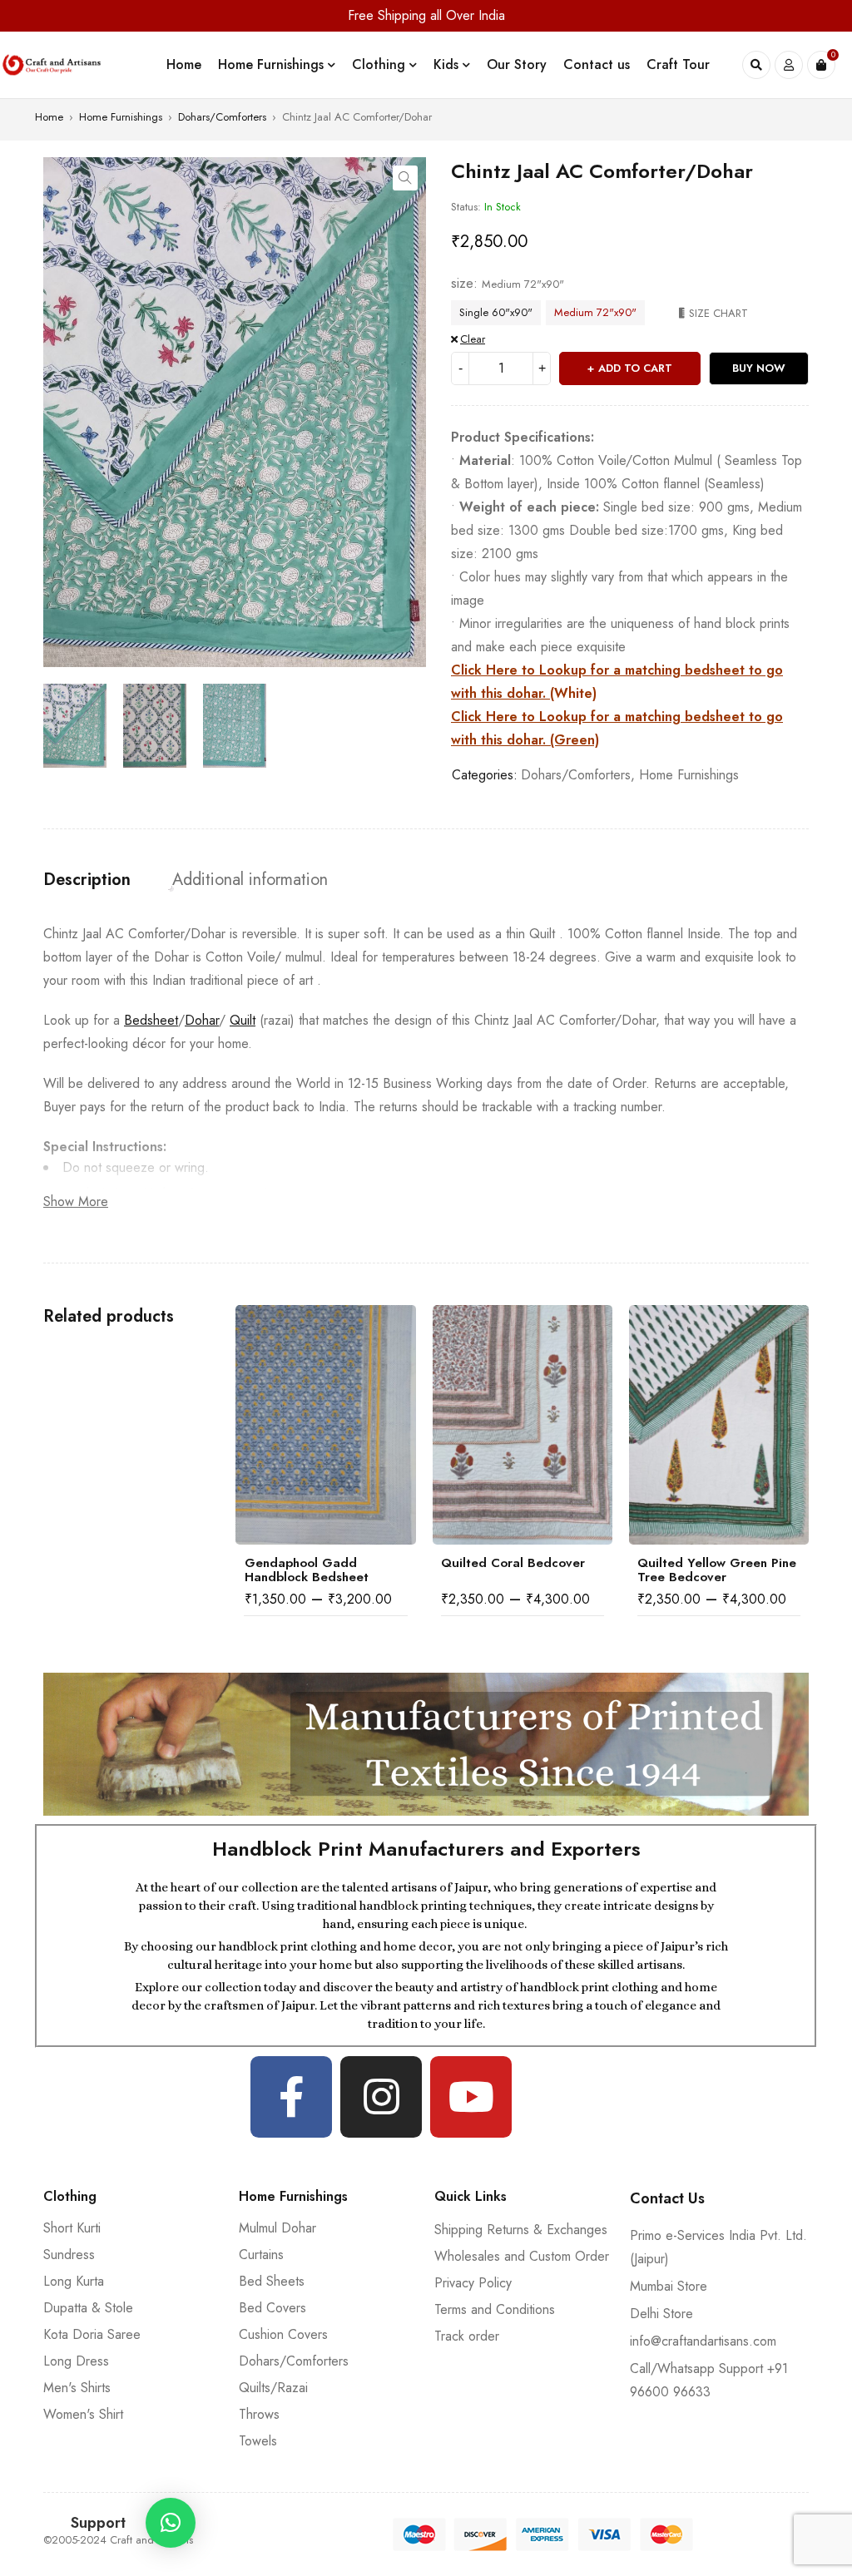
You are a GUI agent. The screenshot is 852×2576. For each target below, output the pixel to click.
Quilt (243, 1020)
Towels (258, 2441)
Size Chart (718, 313)
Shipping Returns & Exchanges (521, 2230)
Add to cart (635, 368)
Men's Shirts (77, 2388)
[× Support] (171, 2523)
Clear (473, 339)
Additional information (250, 880)
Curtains (261, 2255)
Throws (259, 2414)
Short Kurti (72, 2228)
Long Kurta (74, 2281)
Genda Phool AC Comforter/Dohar (689, 1570)
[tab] (87, 880)
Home (49, 117)
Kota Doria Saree (92, 2334)
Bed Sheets (272, 2281)
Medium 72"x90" (595, 312)
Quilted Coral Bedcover (317, 1563)
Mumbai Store (669, 2286)
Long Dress (76, 2361)
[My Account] (789, 65)
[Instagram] (381, 2097)
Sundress (69, 2255)
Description (87, 880)
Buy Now (759, 368)
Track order (467, 2336)
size (462, 284)
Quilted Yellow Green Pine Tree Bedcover (520, 1570)
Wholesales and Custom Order (522, 2256)
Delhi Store (661, 2314)
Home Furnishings (121, 117)
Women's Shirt (83, 2414)
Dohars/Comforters (222, 117)
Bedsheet (151, 1020)
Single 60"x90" (496, 312)
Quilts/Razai (273, 2388)
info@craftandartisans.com (703, 2341)
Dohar (202, 1020)
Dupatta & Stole (88, 2308)
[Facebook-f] (291, 2097)
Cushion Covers (283, 2334)
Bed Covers (272, 2308)
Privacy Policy (473, 2283)
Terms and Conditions (495, 2309)
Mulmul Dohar (277, 2228)
